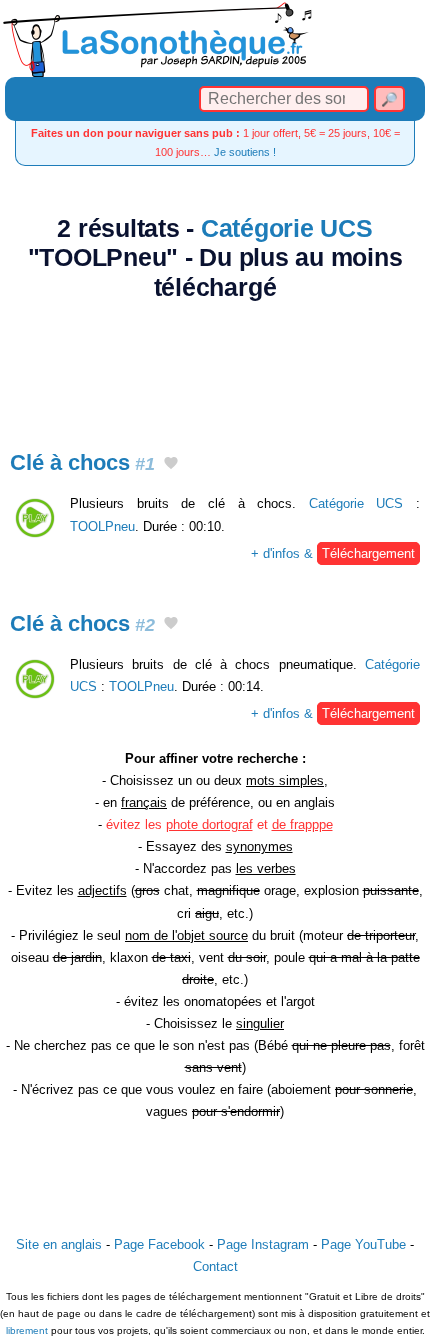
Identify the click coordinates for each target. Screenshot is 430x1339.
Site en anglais (59, 1244)
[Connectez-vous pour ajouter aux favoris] (171, 465)
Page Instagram (263, 1244)
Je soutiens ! (245, 152)
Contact (215, 1266)
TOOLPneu (102, 526)
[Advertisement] (215, 364)
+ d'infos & (333, 553)
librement (27, 1330)
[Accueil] (215, 38)
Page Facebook (159, 1244)
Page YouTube (363, 1244)
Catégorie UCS (287, 228)
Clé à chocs (82, 462)
